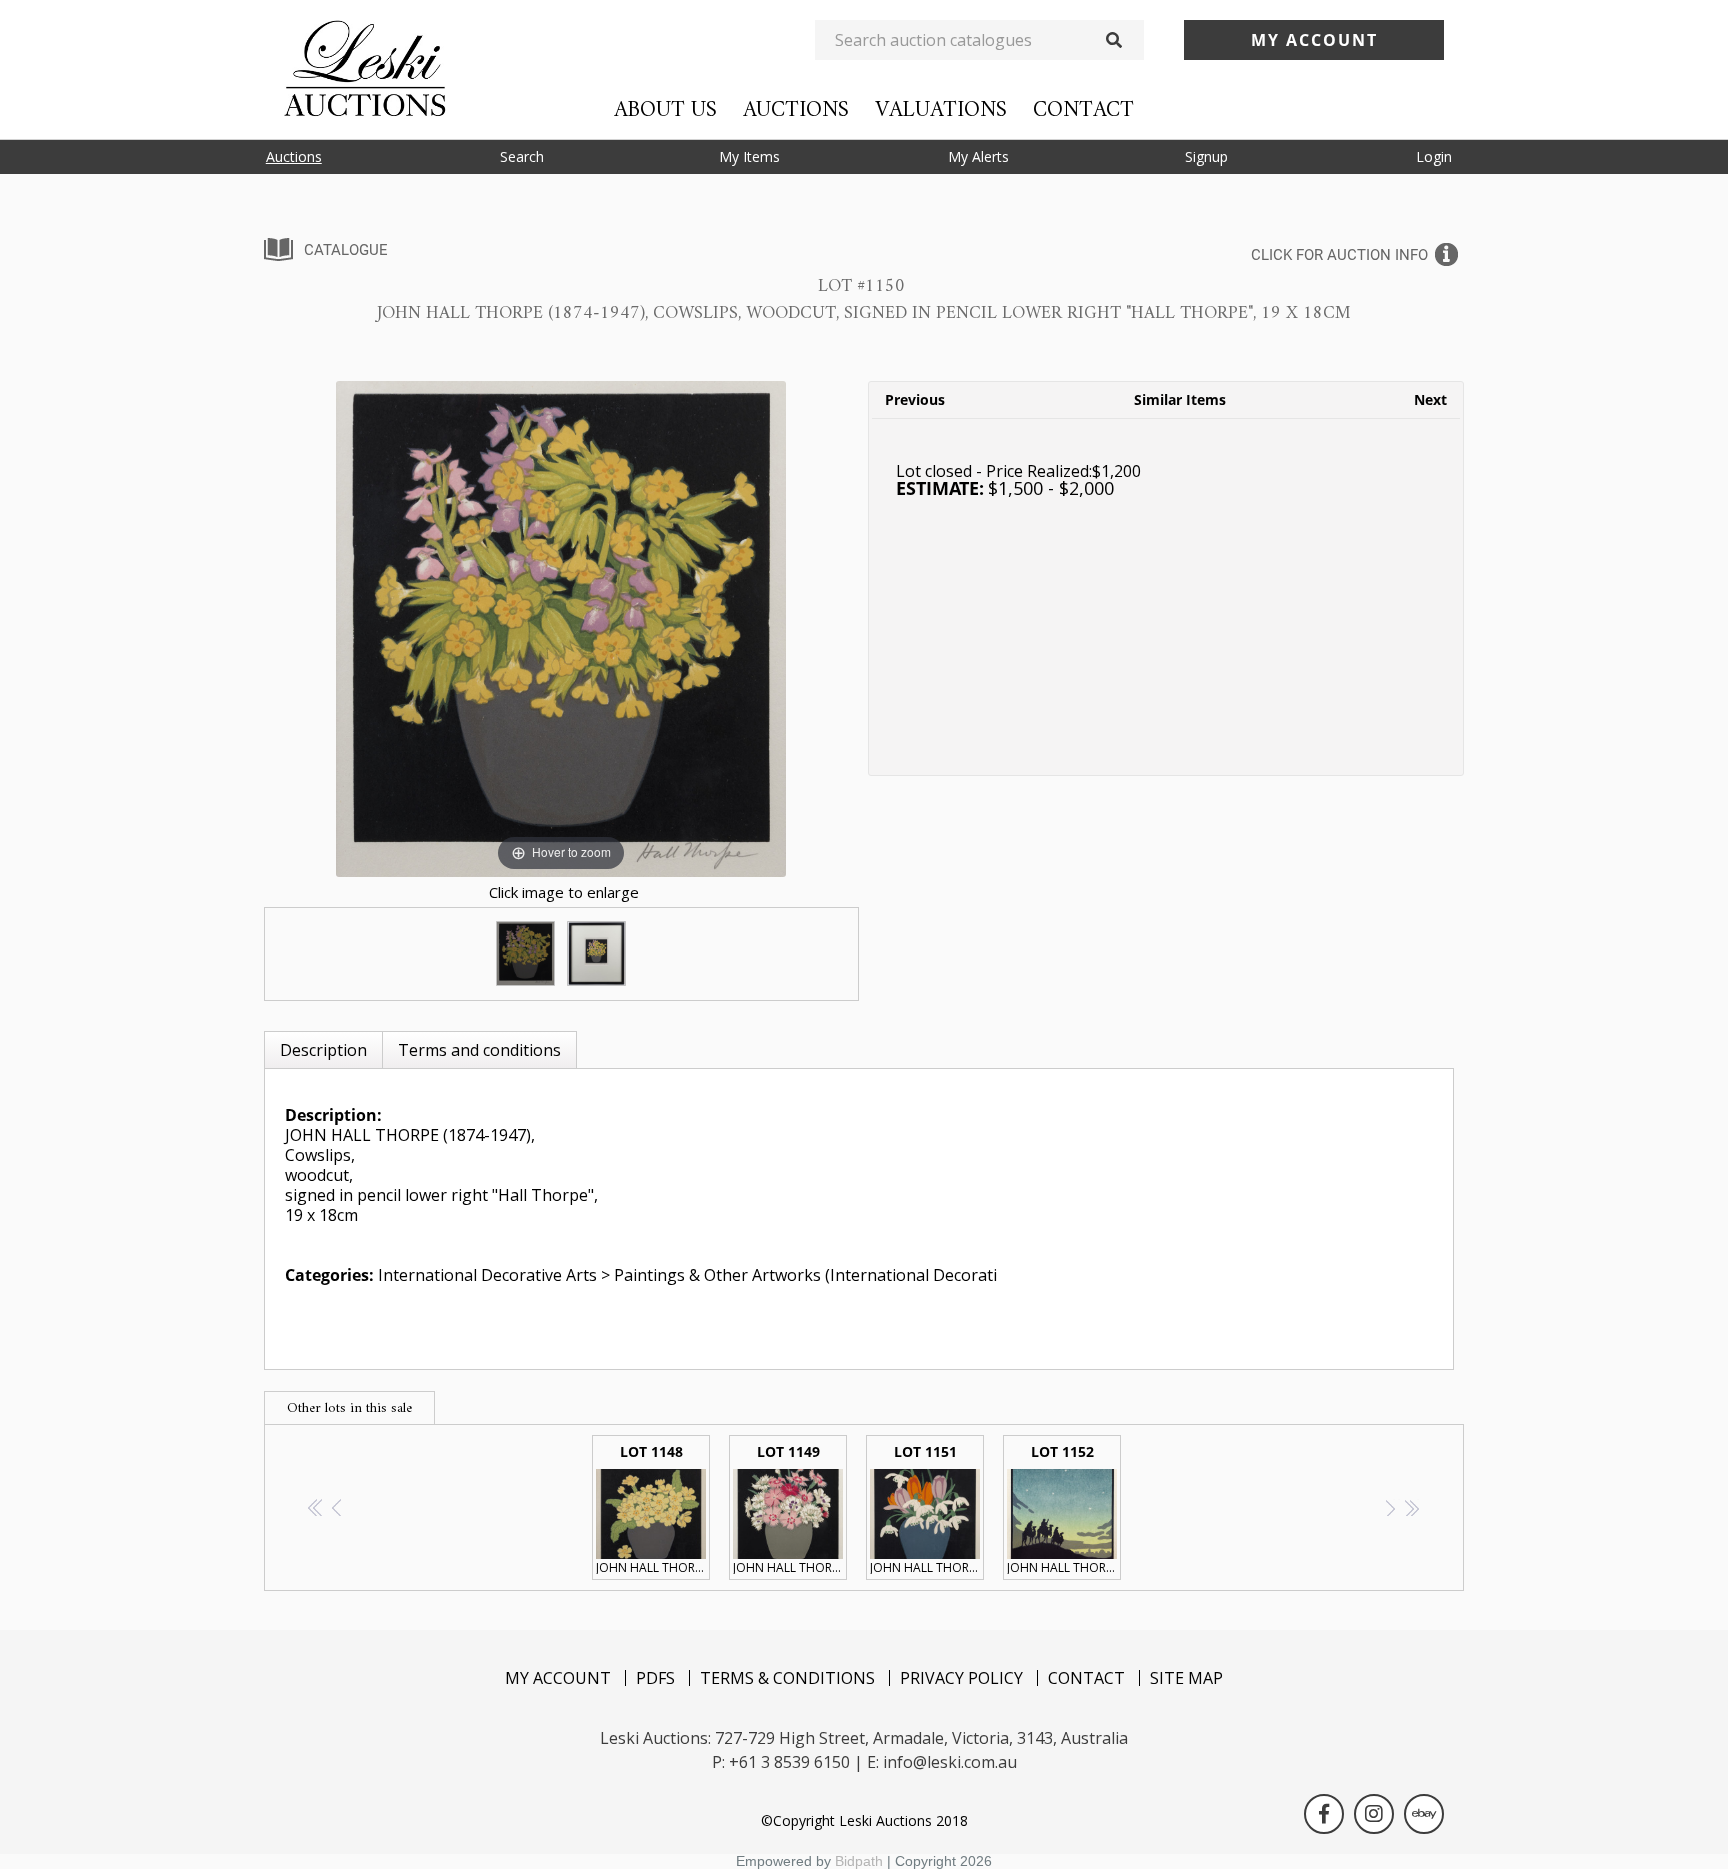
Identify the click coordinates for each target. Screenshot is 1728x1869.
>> (1411, 1507)
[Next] (746, 628)
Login (1434, 156)
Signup (1206, 156)
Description (323, 1050)
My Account (558, 1678)
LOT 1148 (653, 1509)
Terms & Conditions (787, 1678)
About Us (665, 110)
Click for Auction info (1339, 255)
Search (522, 156)
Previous (915, 399)
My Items (749, 156)
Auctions (796, 110)
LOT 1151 (927, 1509)
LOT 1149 (790, 1509)
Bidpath (859, 1861)
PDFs (655, 1678)
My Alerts (978, 156)
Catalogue (346, 250)
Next (1430, 399)
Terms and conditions (479, 1050)
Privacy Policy (961, 1678)
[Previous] (376, 628)
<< (316, 1507)
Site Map (1186, 1678)
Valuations (941, 110)
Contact (1083, 110)
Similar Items (1180, 399)
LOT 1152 (1064, 1509)
